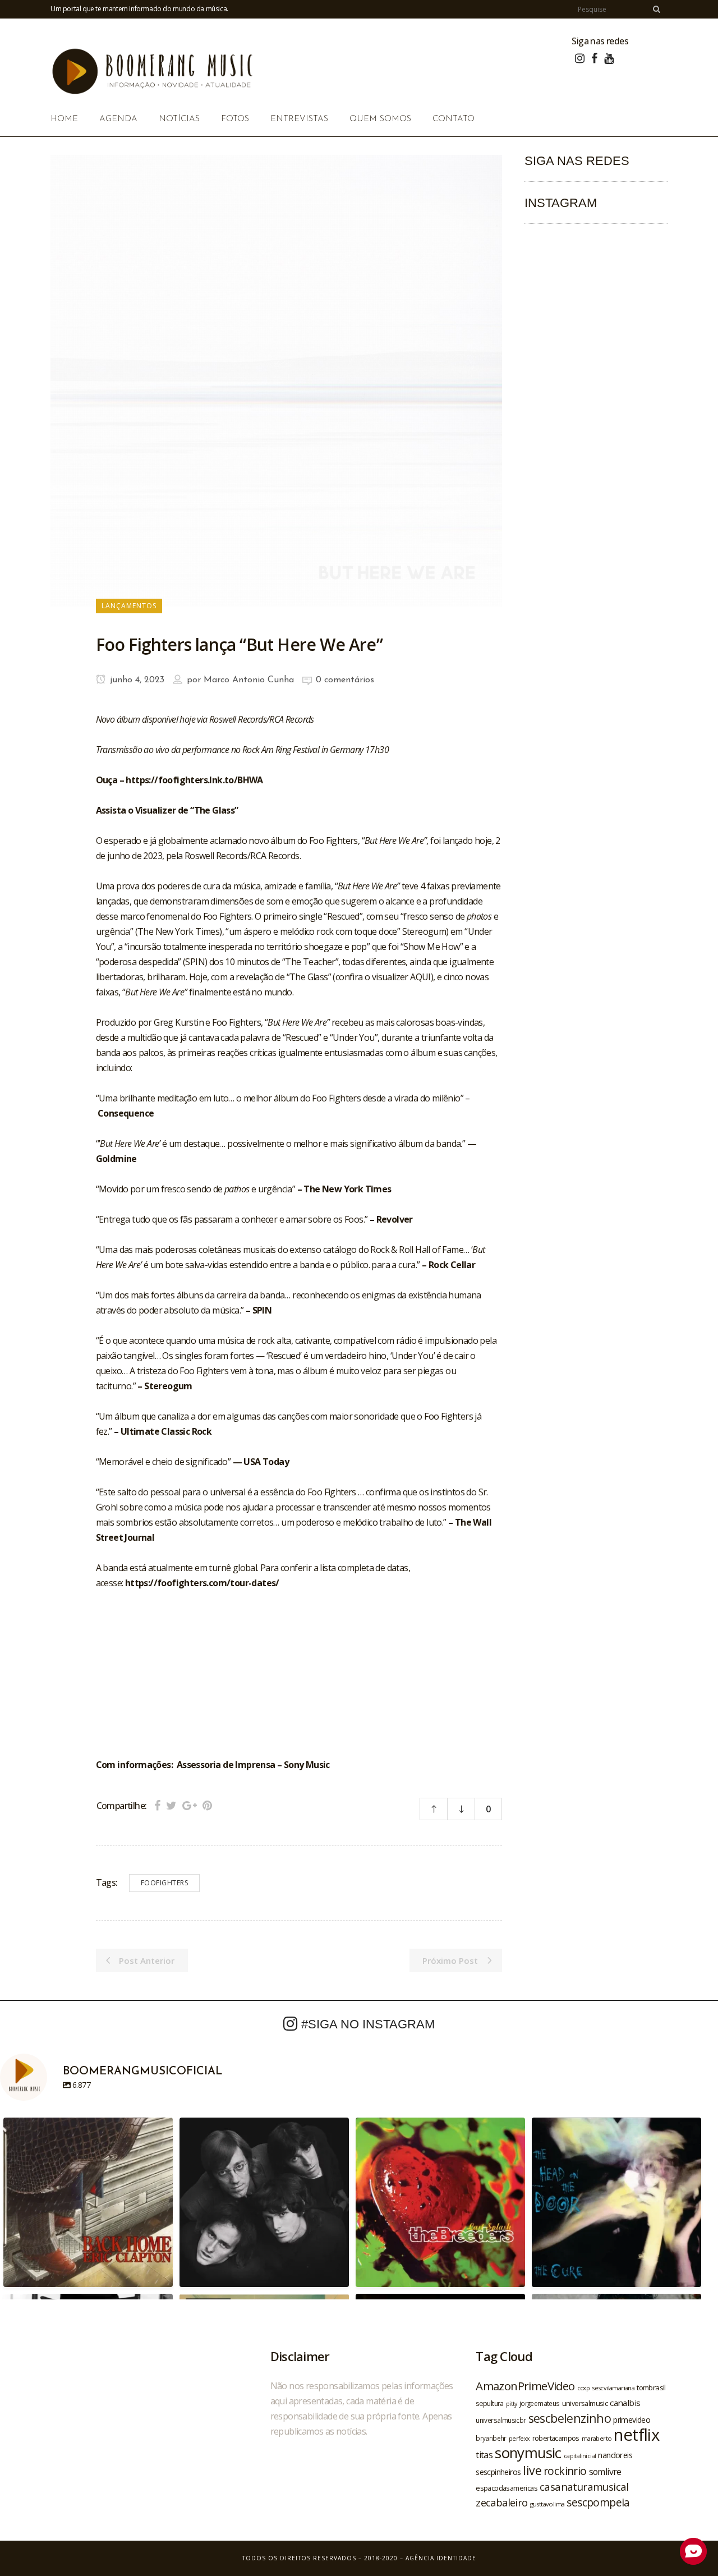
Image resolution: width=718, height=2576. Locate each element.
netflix (636, 2435)
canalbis (625, 2403)
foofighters (165, 1883)
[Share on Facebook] (157, 1805)
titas (484, 2455)
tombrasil (651, 2387)
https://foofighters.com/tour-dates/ (202, 1583)
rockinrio (565, 2471)
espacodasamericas (507, 2488)
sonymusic (528, 2453)
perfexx (519, 2439)
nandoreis (615, 2455)
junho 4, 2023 (136, 680)
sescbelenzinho (570, 2418)
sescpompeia (598, 2502)
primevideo (632, 2420)
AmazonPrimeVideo (525, 2386)
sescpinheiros (498, 2472)
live (532, 2470)
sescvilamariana (613, 2388)
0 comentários (345, 680)
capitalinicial (580, 2456)
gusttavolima (547, 2504)
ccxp (584, 2388)
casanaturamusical (584, 2487)
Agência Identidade (441, 2558)
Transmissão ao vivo (133, 750)
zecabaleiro (501, 2502)
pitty (512, 2404)
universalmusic (585, 2403)
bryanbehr (491, 2438)
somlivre (605, 2472)
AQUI (420, 977)
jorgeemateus (540, 2403)
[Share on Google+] (190, 1805)
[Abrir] (88, 2202)
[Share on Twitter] (171, 1805)
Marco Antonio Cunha (249, 680)
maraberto (597, 2438)
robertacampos (556, 2438)
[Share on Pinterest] (207, 1805)
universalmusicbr (501, 2420)
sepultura (490, 2403)
